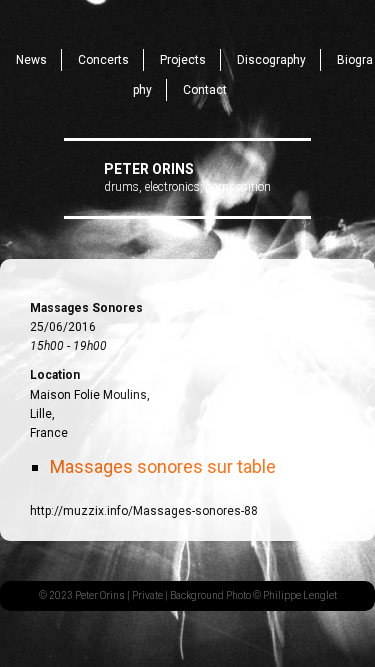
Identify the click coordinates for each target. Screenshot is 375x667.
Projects (183, 60)
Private (147, 595)
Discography (271, 60)
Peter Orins (149, 169)
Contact (205, 90)
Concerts (103, 60)
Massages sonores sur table (163, 466)
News (31, 60)
